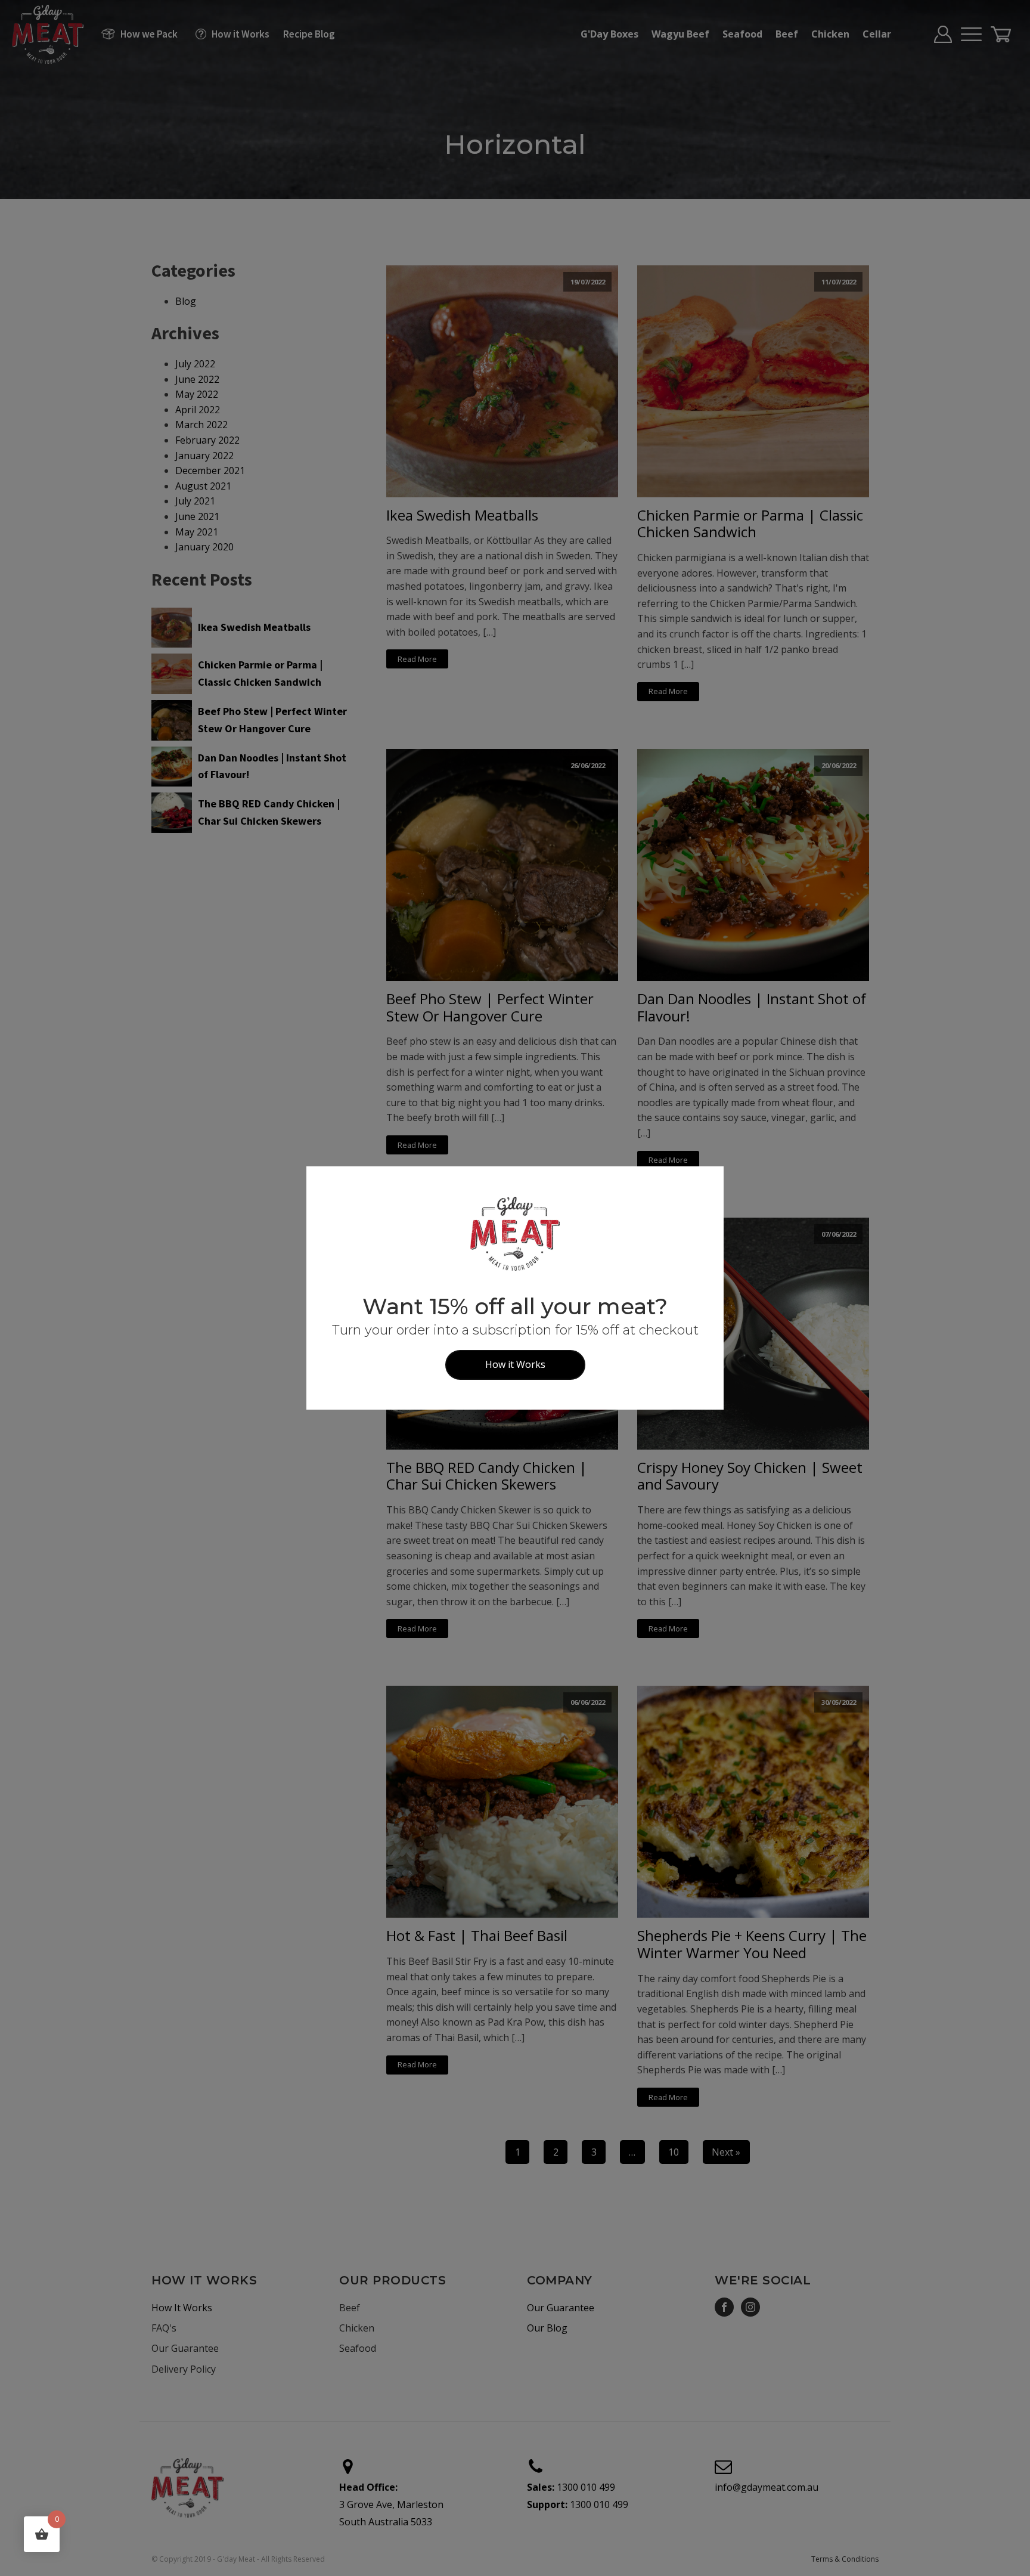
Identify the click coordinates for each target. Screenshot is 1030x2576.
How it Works (515, 1364)
